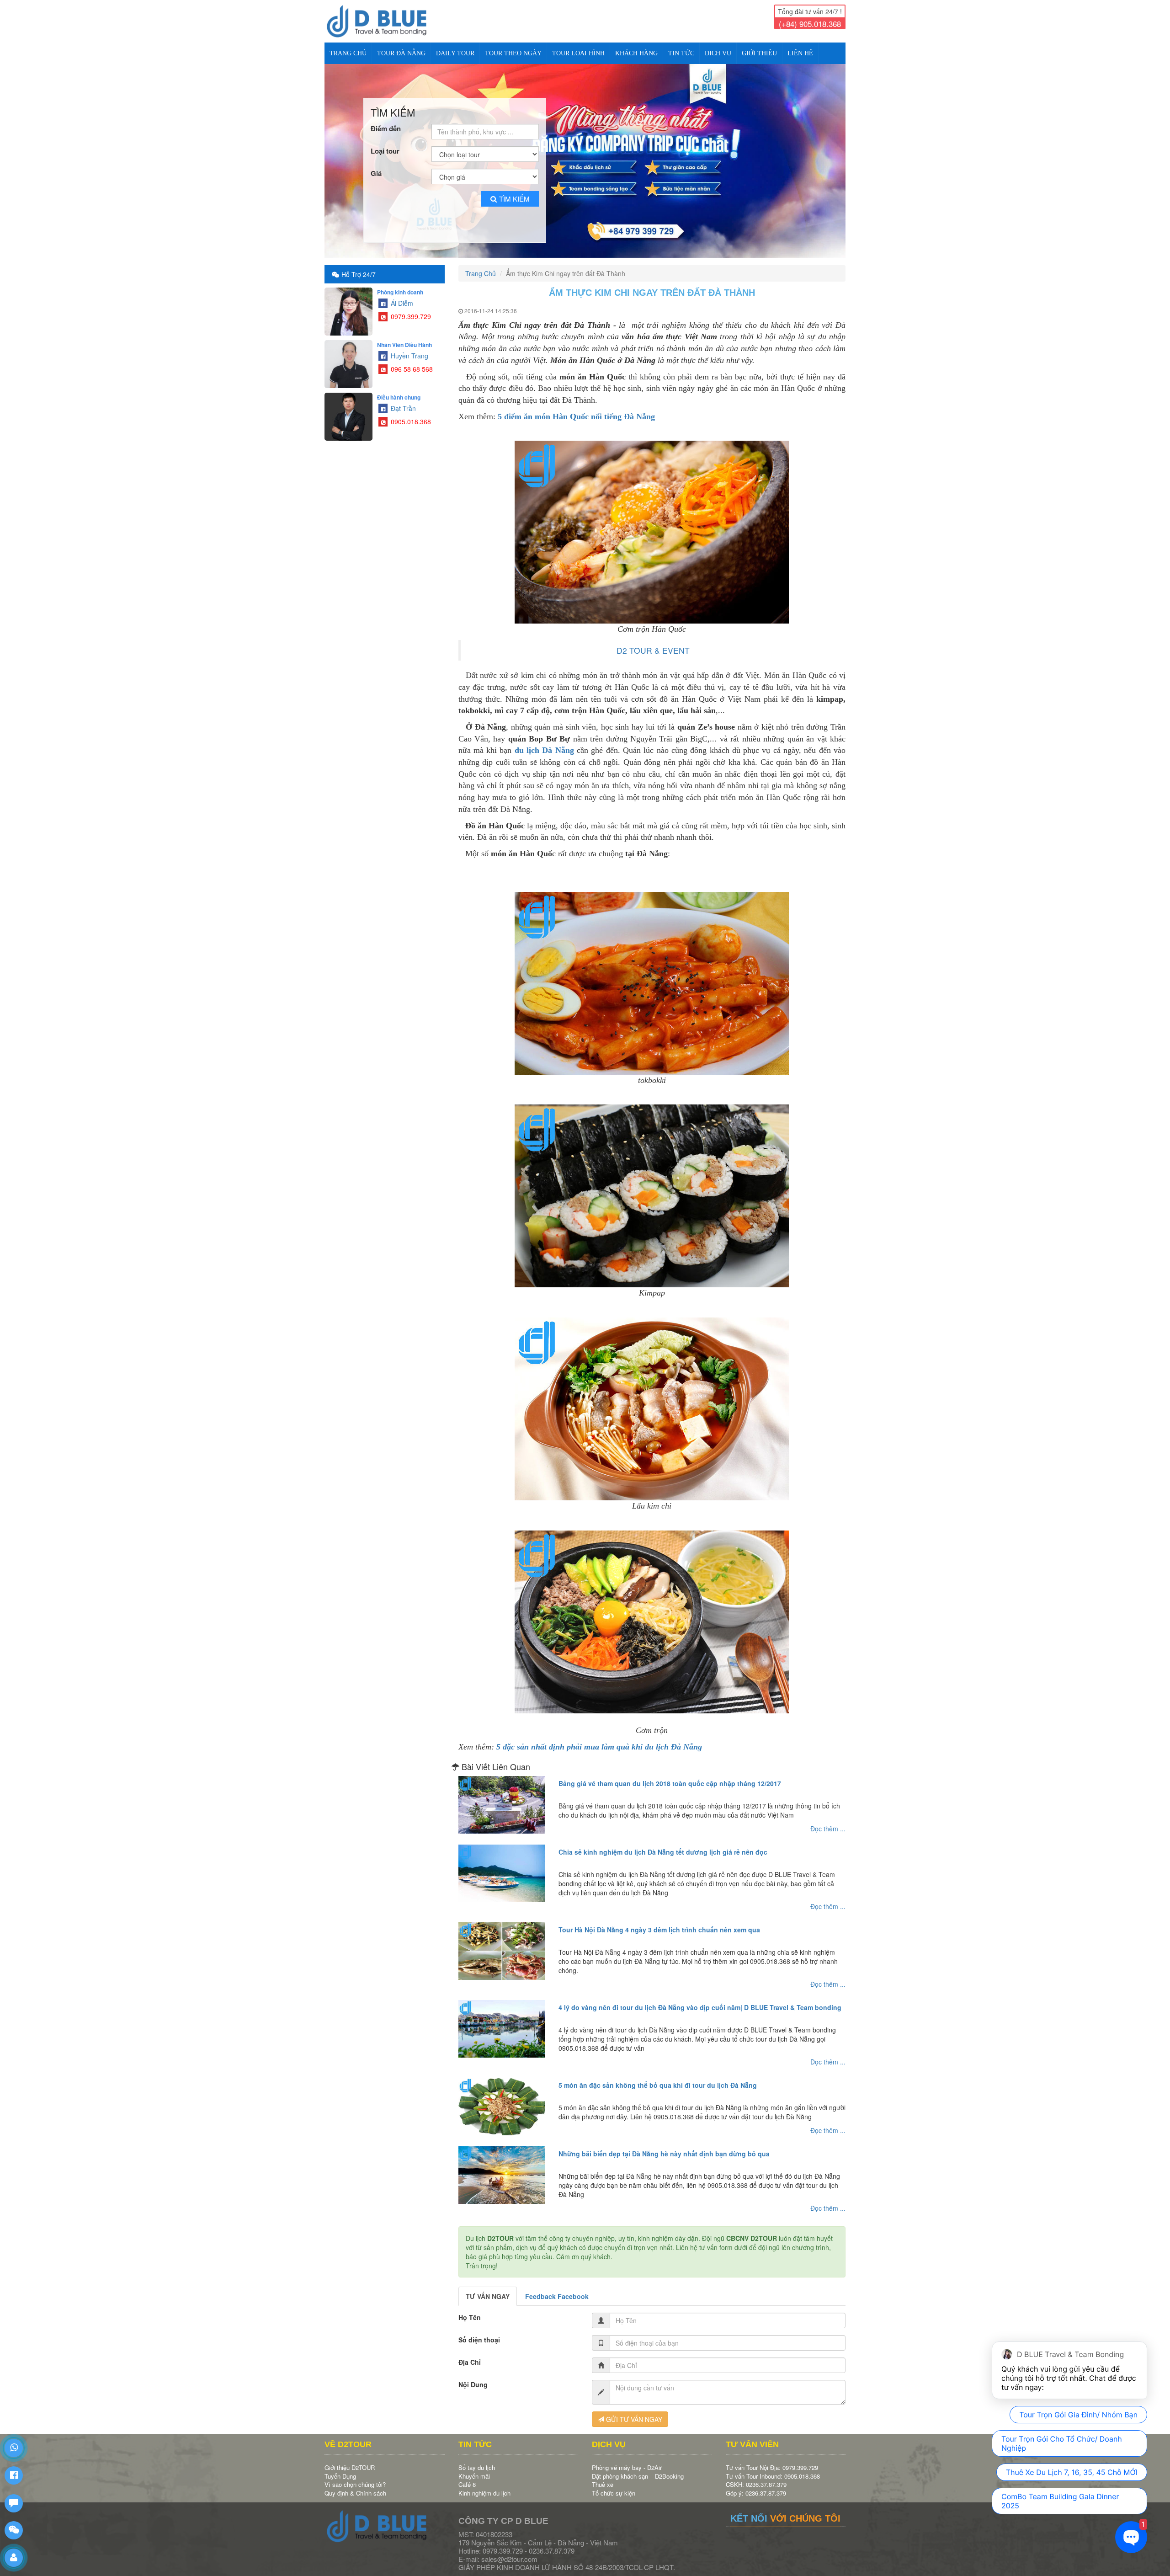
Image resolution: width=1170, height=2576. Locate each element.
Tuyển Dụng (340, 2468)
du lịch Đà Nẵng (544, 742)
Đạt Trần (402, 400)
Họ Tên (470, 2309)
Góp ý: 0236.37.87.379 (756, 2485)
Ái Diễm (401, 295)
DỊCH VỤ (718, 53)
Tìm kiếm (514, 191)
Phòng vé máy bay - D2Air (627, 2460)
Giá (376, 166)
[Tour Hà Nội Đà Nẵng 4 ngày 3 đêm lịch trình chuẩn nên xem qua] (502, 1943)
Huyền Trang (409, 348)
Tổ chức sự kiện (614, 2485)
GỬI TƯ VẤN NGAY (633, 2411)
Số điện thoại (479, 2332)
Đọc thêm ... (828, 1821)
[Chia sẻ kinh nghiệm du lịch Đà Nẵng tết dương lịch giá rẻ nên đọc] (502, 1866)
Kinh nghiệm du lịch (484, 2485)
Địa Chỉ (470, 2354)
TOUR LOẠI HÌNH (578, 53)
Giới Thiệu (759, 53)
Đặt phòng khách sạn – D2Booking (638, 2468)
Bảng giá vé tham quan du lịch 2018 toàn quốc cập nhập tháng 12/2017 (670, 1776)
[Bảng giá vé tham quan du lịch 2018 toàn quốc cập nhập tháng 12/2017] (502, 1797)
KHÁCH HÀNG (636, 53)
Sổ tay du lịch (477, 2460)
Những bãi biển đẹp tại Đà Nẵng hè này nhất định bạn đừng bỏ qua (664, 2146)
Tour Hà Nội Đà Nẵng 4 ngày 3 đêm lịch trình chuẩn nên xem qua (659, 1922)
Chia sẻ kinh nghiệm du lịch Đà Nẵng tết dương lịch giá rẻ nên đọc (663, 1844)
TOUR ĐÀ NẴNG (401, 53)
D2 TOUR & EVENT (653, 643)
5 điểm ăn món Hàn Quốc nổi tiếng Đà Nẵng (576, 409)
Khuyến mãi (474, 2468)
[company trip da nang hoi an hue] (585, 157)
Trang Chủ (348, 53)
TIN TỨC (681, 53)
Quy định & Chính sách (355, 2485)
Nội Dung (473, 2377)
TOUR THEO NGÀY (513, 53)
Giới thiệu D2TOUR (350, 2460)
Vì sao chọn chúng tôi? (355, 2477)
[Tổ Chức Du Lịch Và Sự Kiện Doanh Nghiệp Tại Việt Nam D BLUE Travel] (385, 21)
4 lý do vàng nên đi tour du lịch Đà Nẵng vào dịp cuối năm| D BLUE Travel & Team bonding (700, 2000)
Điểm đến (386, 121)
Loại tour (385, 143)
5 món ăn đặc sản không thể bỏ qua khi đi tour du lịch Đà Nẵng (658, 2077)
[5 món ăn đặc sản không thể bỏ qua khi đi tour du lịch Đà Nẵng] (502, 2099)
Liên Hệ (800, 53)
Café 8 (467, 2477)
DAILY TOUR (455, 53)
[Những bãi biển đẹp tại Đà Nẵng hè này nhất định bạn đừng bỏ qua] (502, 2167)
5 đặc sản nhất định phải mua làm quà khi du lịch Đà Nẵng (599, 1739)
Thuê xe (603, 2477)
